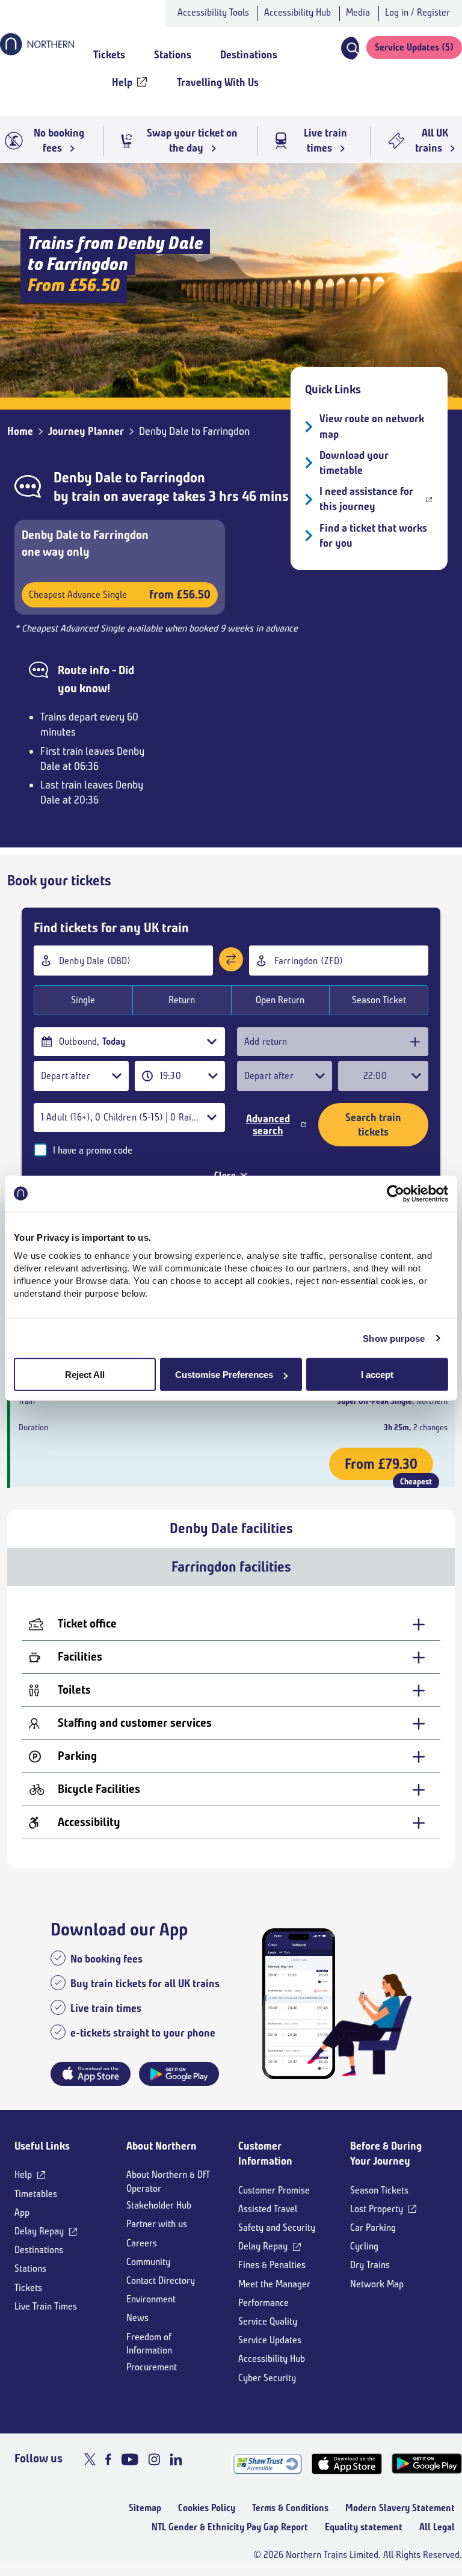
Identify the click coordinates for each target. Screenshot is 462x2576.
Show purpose (394, 1338)
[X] (90, 2459)
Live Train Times (46, 2306)
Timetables (36, 2194)
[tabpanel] (231, 1727)
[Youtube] (130, 2459)
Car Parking (373, 2227)
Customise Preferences (224, 1375)
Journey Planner (86, 431)
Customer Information (265, 2153)
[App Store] (347, 2464)
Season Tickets (379, 2190)
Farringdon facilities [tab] (231, 1567)
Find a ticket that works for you (373, 536)
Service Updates (270, 2340)
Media (358, 12)
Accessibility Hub (297, 12)
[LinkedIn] (176, 2459)
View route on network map (372, 426)
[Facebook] (108, 2459)
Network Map (377, 2284)
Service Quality (268, 2321)
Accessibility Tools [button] (213, 12)
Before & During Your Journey (386, 2153)
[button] (350, 48)
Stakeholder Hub (159, 2205)
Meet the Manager (274, 2284)
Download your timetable (354, 463)
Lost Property (377, 2209)
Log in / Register (417, 12)
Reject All (85, 1375)
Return (182, 1000)
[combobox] (123, 961)
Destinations (39, 2250)
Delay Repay (39, 2231)
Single (83, 1000)
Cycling (364, 2246)
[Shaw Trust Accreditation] (267, 2464)
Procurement (152, 2367)
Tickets (28, 2288)
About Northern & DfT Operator (168, 2181)
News (137, 2318)
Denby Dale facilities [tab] (231, 1528)
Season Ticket (379, 1000)
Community (148, 2262)
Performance (263, 2303)
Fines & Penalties (272, 2265)
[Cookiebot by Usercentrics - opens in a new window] (396, 1193)
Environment (151, 2299)
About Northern (162, 2146)
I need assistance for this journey (366, 499)
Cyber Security (267, 2378)
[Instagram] (154, 2459)
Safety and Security (277, 2227)
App (22, 2212)
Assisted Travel (268, 2209)
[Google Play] (427, 2464)
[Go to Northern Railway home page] (37, 52)
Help (23, 2175)
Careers (142, 2243)
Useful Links (42, 2146)
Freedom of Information (149, 2344)
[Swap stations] (231, 959)
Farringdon (173, 478)
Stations (30, 2268)
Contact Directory (161, 2280)
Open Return (280, 1000)
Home (20, 431)
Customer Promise (274, 2190)
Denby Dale (88, 478)
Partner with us (157, 2224)
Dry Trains (370, 2265)
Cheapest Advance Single (120, 595)
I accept (377, 1375)
